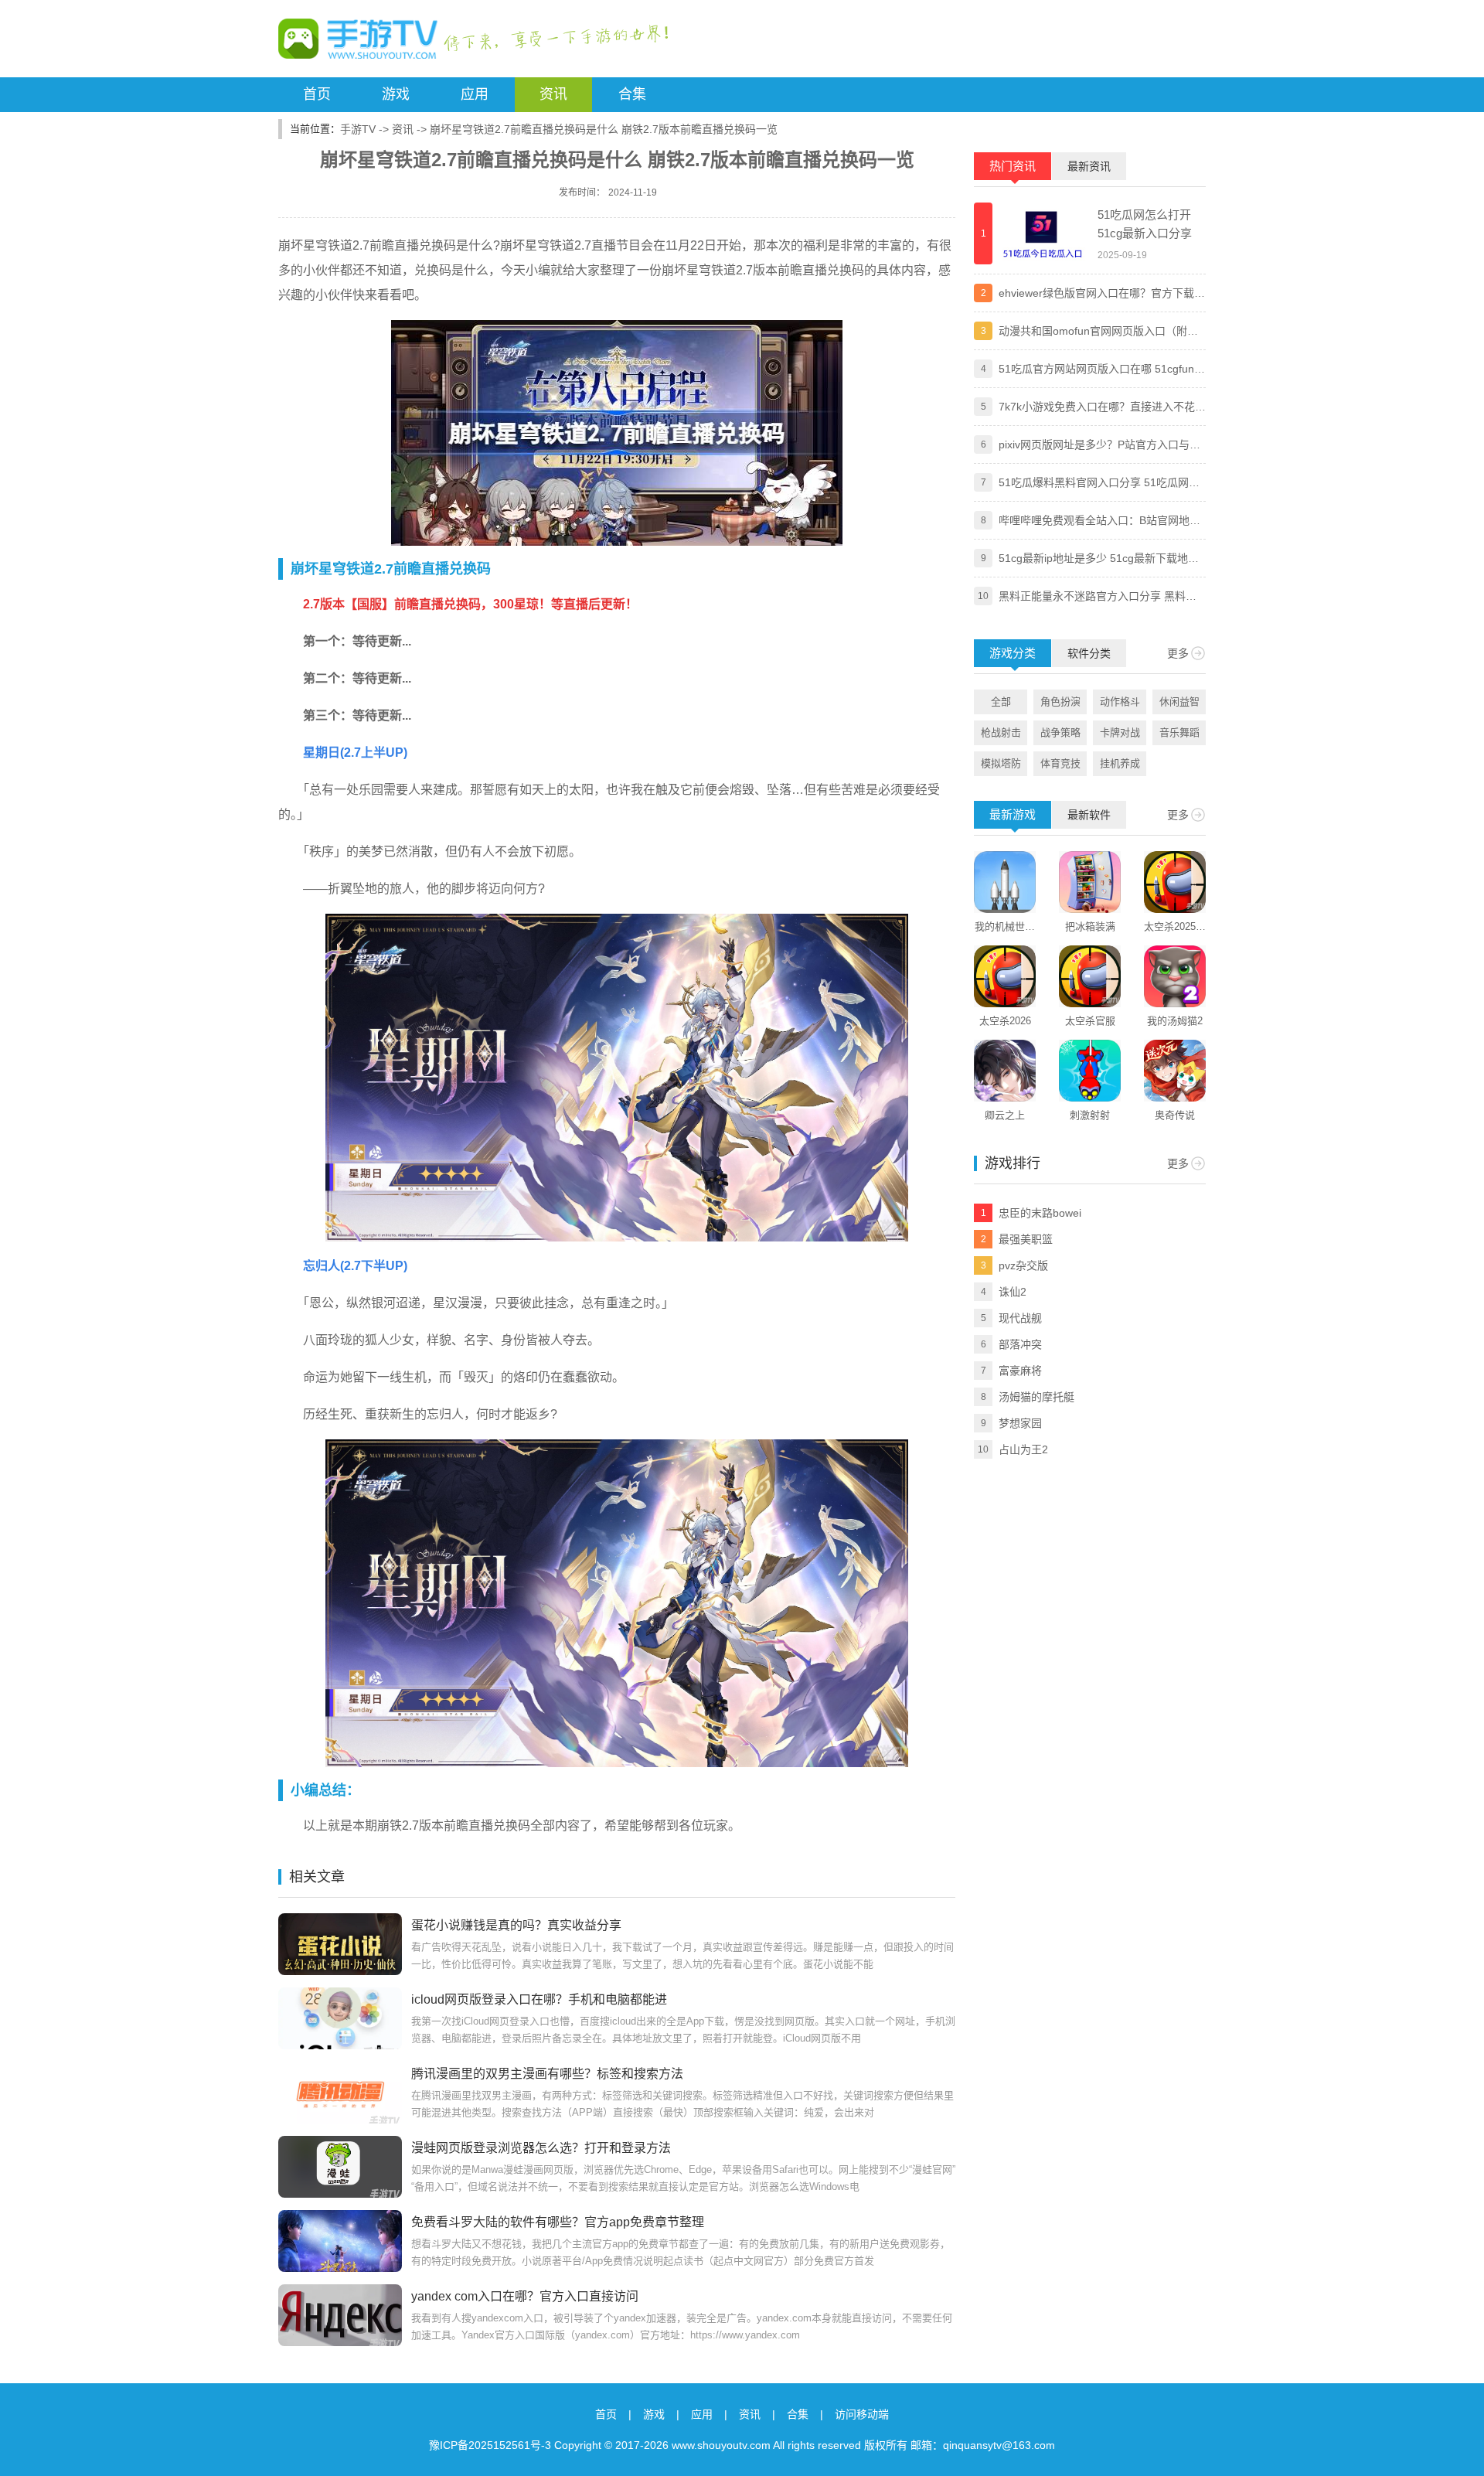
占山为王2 (1023, 1449)
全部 (1001, 702)
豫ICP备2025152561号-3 (490, 2445)
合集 (632, 94)
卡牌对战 (1120, 732)
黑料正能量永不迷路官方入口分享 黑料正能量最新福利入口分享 (1098, 598)
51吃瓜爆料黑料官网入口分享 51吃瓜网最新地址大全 (1099, 484)
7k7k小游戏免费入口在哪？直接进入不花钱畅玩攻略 (1102, 408)
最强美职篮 (1026, 1239)
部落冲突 (1020, 1344)
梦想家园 (1020, 1423)
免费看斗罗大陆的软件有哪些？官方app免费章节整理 (558, 2222)
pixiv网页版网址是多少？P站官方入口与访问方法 (1099, 446)
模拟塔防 (1001, 763)
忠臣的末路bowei (1040, 1213)
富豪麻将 (1020, 1371)
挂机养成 (1120, 763)
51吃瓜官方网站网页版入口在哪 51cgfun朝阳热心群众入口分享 (1102, 370)
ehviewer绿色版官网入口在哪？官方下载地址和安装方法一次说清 (1102, 295)
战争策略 (1060, 732)
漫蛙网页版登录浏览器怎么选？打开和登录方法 (541, 2148)
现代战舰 (1020, 1318)
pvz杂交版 (1023, 1265)
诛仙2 (1013, 1292)
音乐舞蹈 (1179, 732)
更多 (1178, 653)
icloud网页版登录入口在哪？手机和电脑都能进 (539, 1999)
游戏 (396, 94)
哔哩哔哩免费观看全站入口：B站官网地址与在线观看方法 (1099, 522)
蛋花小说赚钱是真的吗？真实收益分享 (516, 1925)
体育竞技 (1060, 763)
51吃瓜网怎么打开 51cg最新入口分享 (1145, 224)
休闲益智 (1179, 702)
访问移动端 (862, 2414)
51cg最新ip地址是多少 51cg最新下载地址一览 (1099, 560)
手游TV (358, 129)
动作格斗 (1120, 702)
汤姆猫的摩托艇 (1036, 1397)
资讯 (553, 94)
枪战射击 (1001, 732)
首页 (317, 94)
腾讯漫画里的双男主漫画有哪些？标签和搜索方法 (547, 2074)
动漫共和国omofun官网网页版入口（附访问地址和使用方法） (1098, 332)
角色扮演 (1060, 702)
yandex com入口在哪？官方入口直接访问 (525, 2296)
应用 (475, 94)
